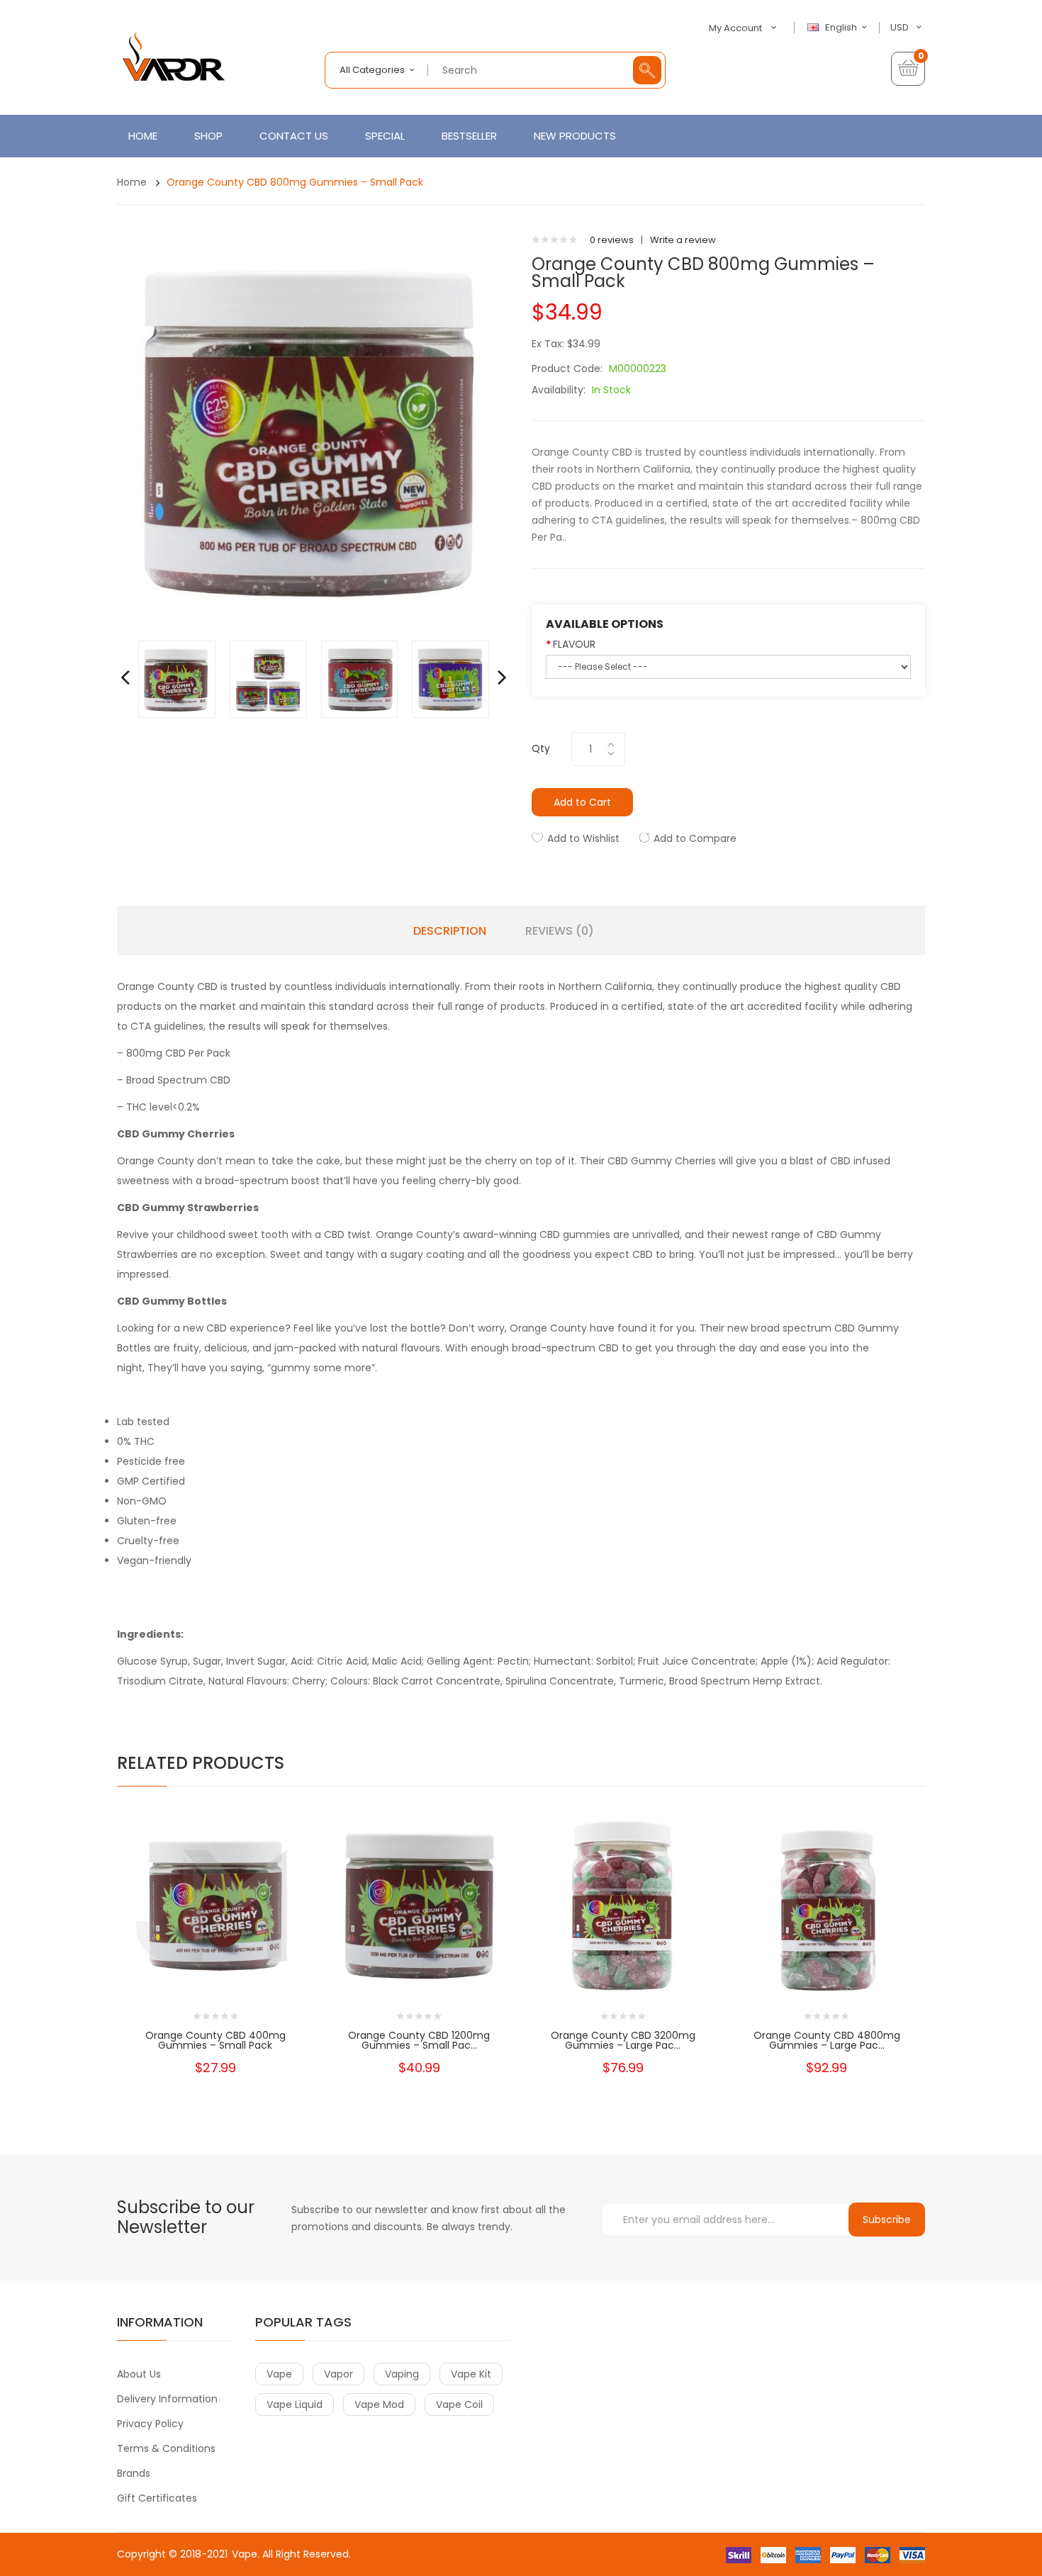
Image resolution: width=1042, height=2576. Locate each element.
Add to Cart (582, 802)
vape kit (471, 2374)
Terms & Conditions (166, 2448)
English (842, 28)
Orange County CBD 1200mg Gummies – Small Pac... (419, 2040)
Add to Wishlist (583, 838)
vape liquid (295, 2405)
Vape (245, 2554)
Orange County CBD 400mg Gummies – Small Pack (215, 2040)
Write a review (683, 240)
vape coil (459, 2405)
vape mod (379, 2405)
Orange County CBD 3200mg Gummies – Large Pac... (623, 2040)
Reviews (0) (560, 931)
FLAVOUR (574, 644)
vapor (338, 2374)
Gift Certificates (157, 2498)
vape (279, 2374)
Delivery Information (167, 2399)
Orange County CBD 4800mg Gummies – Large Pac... (827, 2040)
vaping (402, 2374)
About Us (139, 2374)
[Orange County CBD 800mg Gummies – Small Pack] (177, 679)
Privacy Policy (150, 2424)
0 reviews (612, 240)
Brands (134, 2473)
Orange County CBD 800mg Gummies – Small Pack (295, 182)
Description (450, 931)
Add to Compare (695, 838)
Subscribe (887, 2220)
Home (132, 182)
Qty (541, 748)
